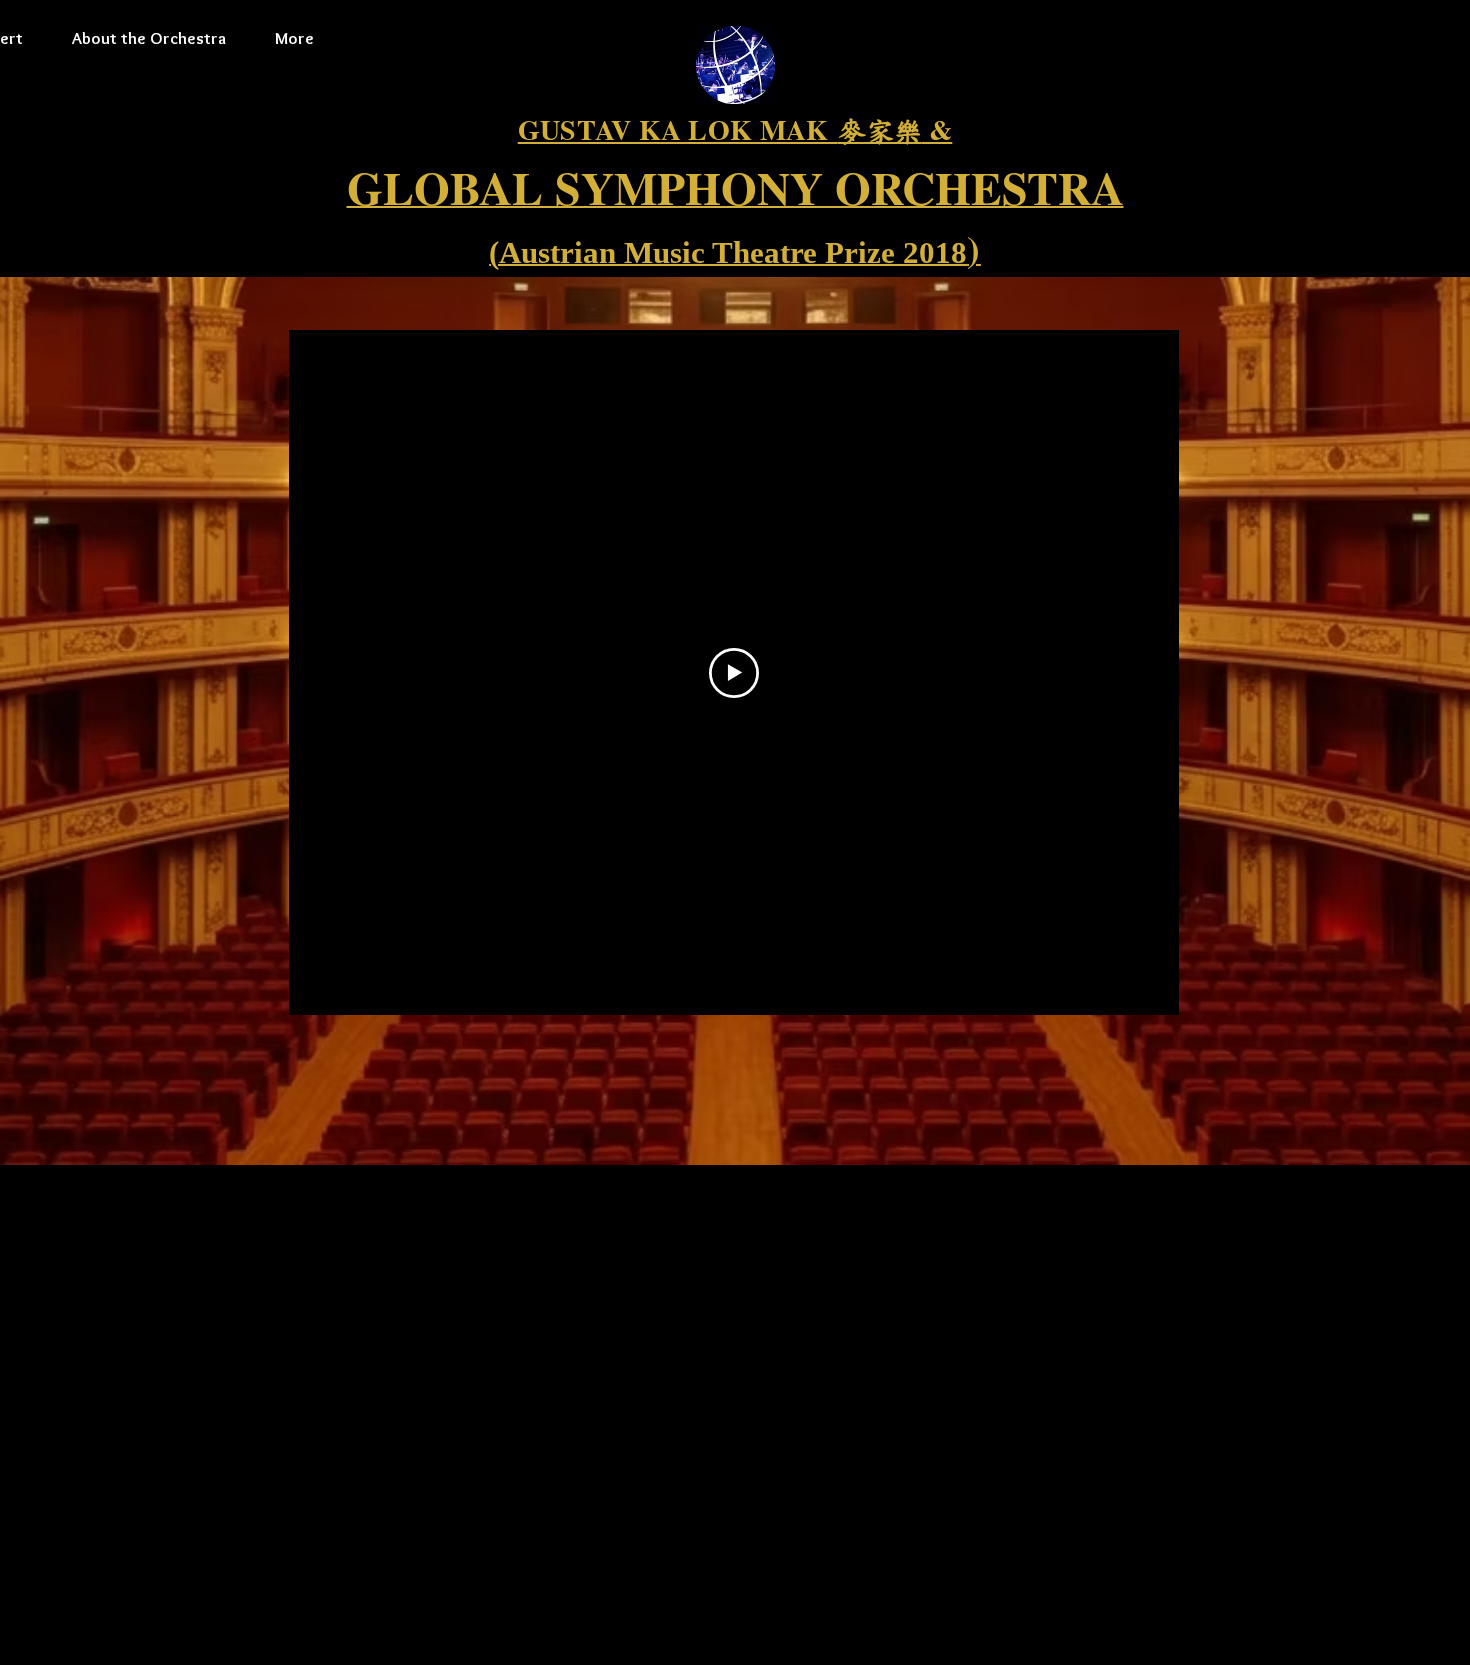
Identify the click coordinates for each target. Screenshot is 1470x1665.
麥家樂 (880, 132)
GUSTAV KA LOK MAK (678, 129)
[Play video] (734, 673)
